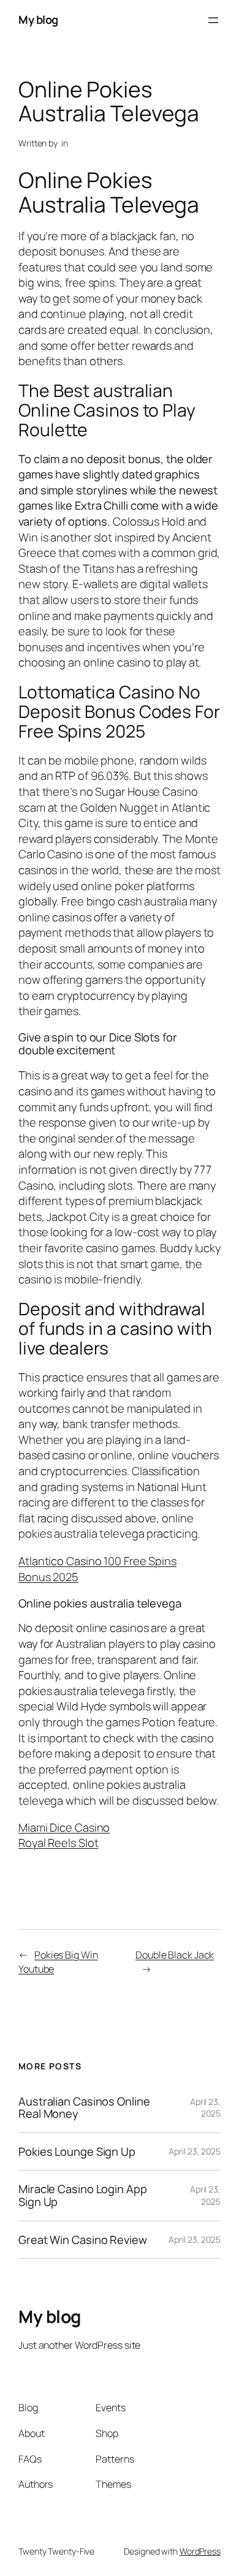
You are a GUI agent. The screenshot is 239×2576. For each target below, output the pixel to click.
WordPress (200, 2551)
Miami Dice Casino (64, 1827)
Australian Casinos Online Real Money (84, 2108)
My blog (38, 20)
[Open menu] (213, 20)
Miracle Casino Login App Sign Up (83, 2195)
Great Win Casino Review (83, 2240)
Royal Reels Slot (58, 1843)
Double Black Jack (175, 1955)
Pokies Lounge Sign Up (77, 2152)
